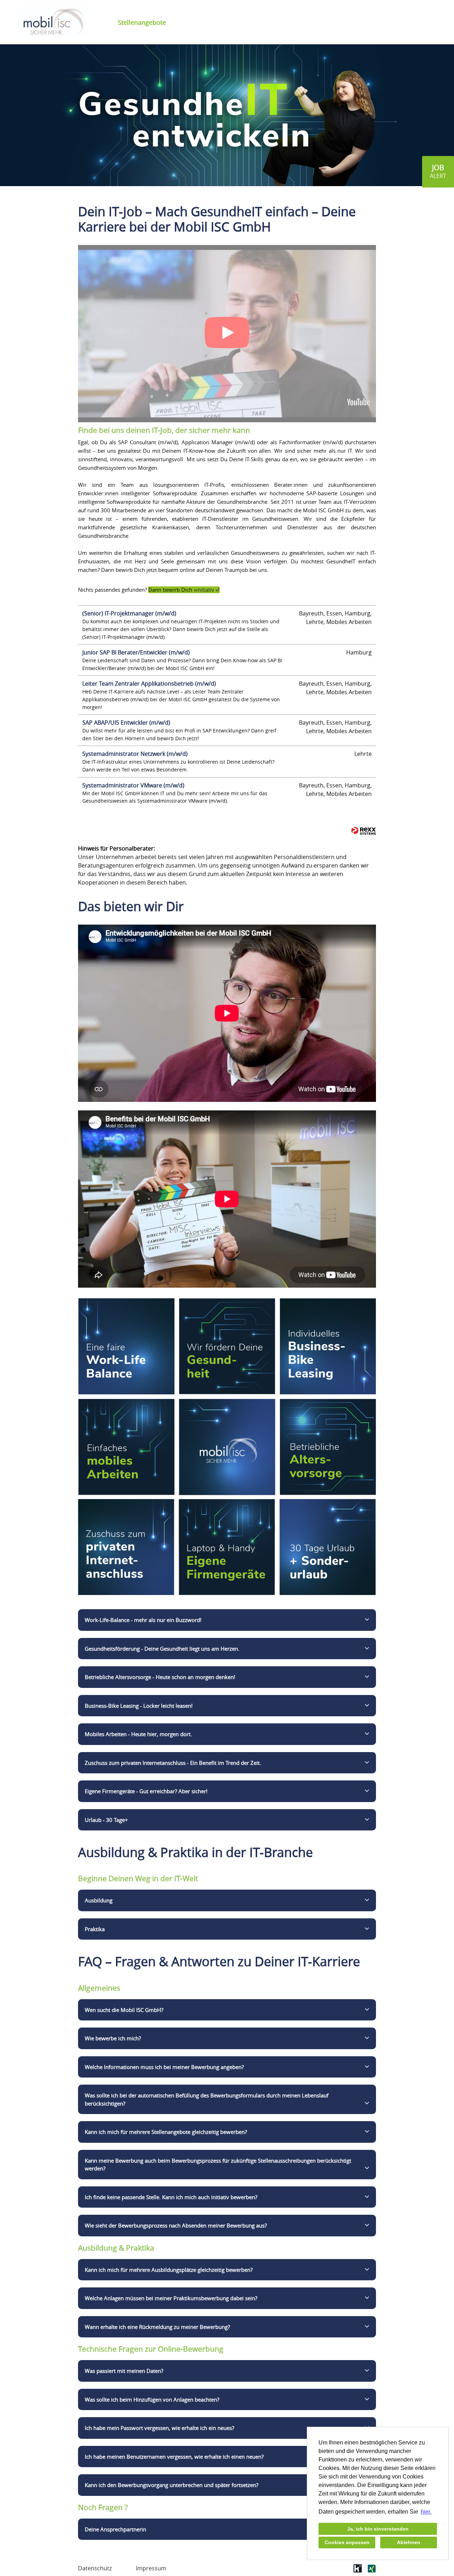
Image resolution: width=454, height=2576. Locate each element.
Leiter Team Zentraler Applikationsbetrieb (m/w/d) (149, 684)
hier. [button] (426, 2512)
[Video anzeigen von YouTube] (227, 334)
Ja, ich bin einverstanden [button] (378, 2529)
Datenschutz (95, 2568)
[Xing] (372, 2571)
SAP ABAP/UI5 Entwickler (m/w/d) (126, 723)
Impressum (151, 2568)
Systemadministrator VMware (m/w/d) (133, 785)
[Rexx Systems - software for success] (364, 831)
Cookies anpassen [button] (347, 2542)
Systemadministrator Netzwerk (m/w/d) (135, 754)
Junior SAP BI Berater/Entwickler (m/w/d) (136, 652)
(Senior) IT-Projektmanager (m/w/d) (129, 613)
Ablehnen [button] (409, 2542)
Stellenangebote (142, 22)
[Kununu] (358, 2571)
